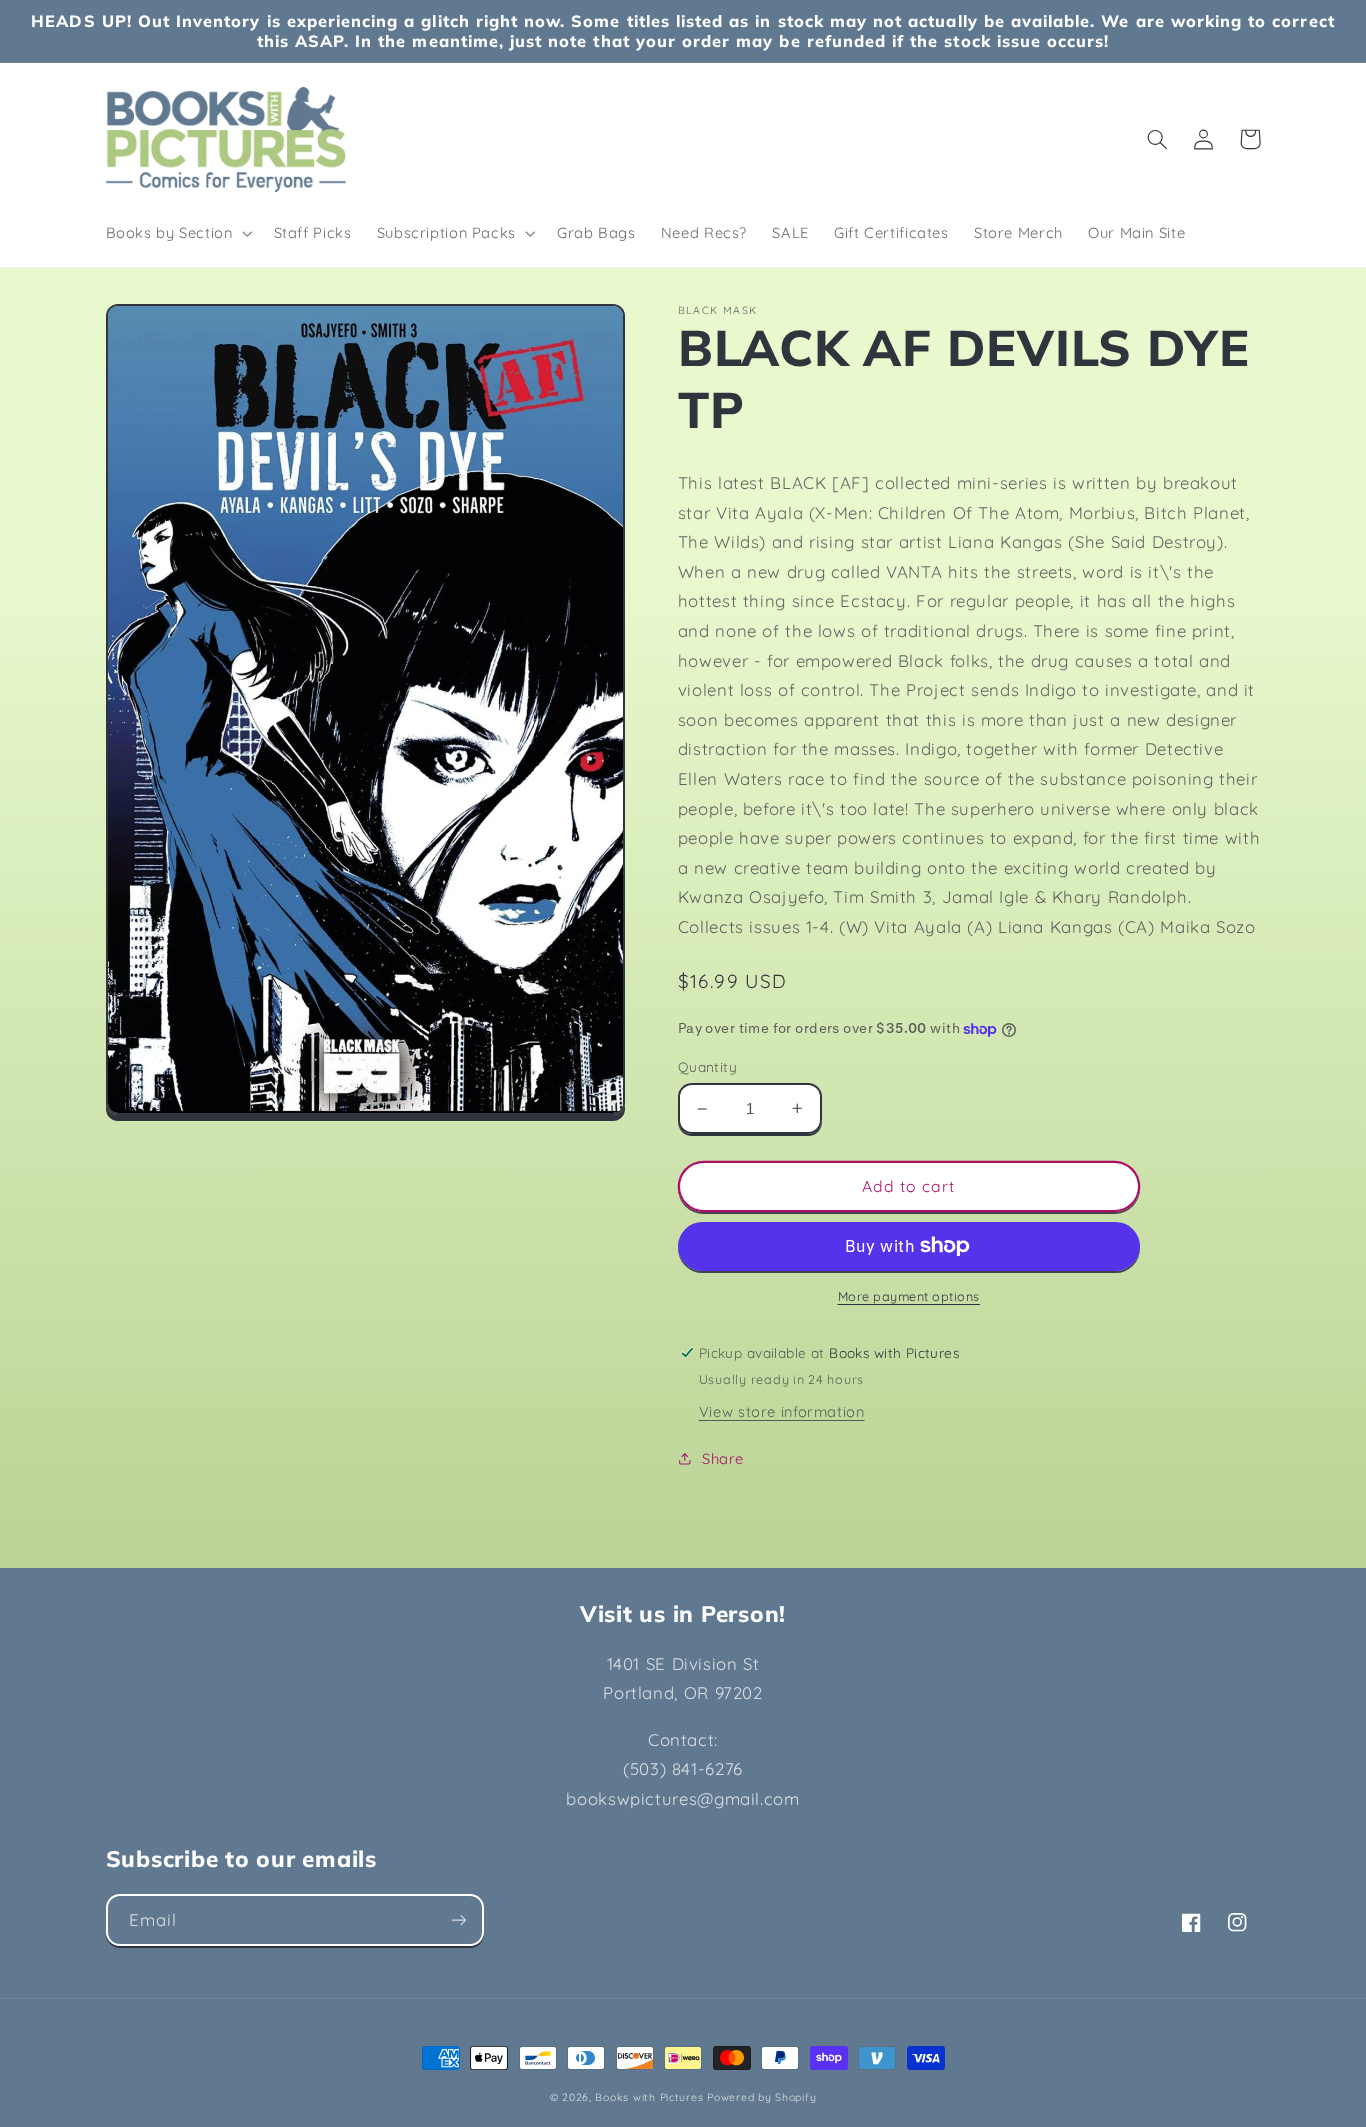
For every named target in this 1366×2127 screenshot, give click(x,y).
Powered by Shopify (761, 2097)
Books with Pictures (649, 2097)
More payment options (909, 1296)
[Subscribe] (458, 1919)
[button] (177, 233)
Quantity (707, 1066)
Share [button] (723, 1458)
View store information (782, 1411)
